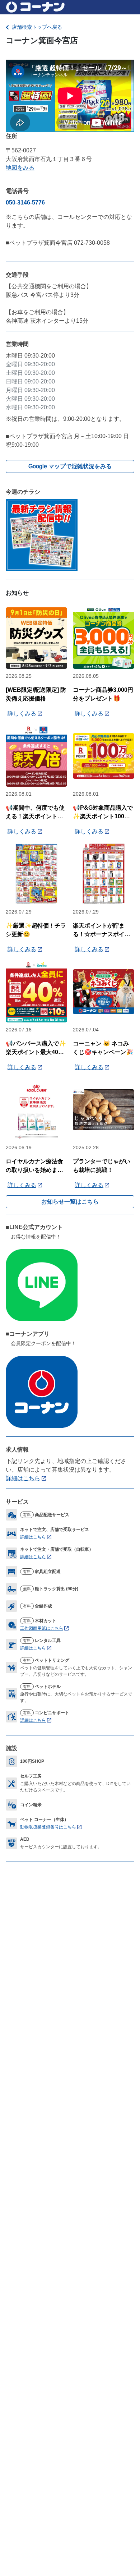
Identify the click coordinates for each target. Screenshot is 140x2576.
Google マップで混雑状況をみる (70, 466)
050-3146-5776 (25, 203)
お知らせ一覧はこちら (70, 1202)
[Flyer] (42, 535)
